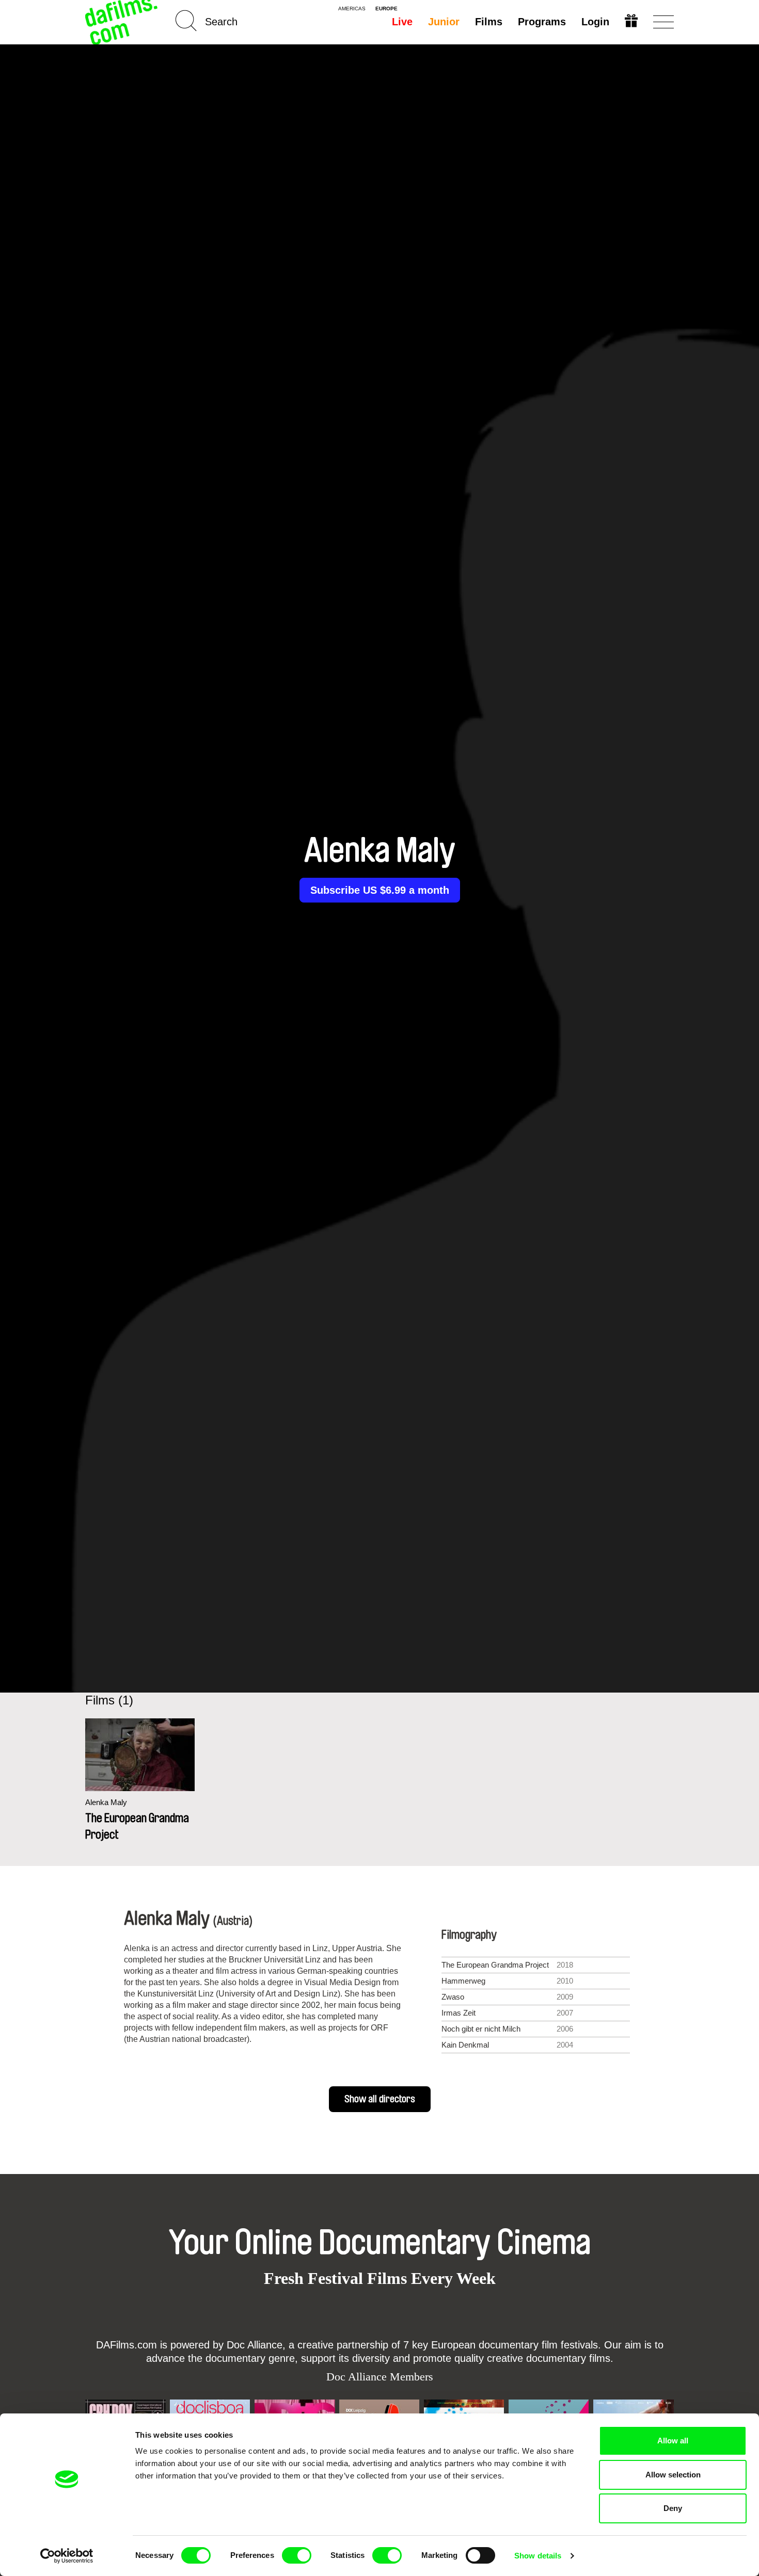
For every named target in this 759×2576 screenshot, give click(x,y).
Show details (538, 2556)
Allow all (673, 2441)
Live (402, 22)
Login (595, 22)
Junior (444, 22)
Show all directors (380, 2099)
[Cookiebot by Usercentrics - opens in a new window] (67, 2556)
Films (489, 22)
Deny (673, 2508)
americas (352, 9)
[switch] (297, 2555)
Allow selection (673, 2475)
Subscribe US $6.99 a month (380, 890)
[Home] (122, 22)
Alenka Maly (106, 1802)
